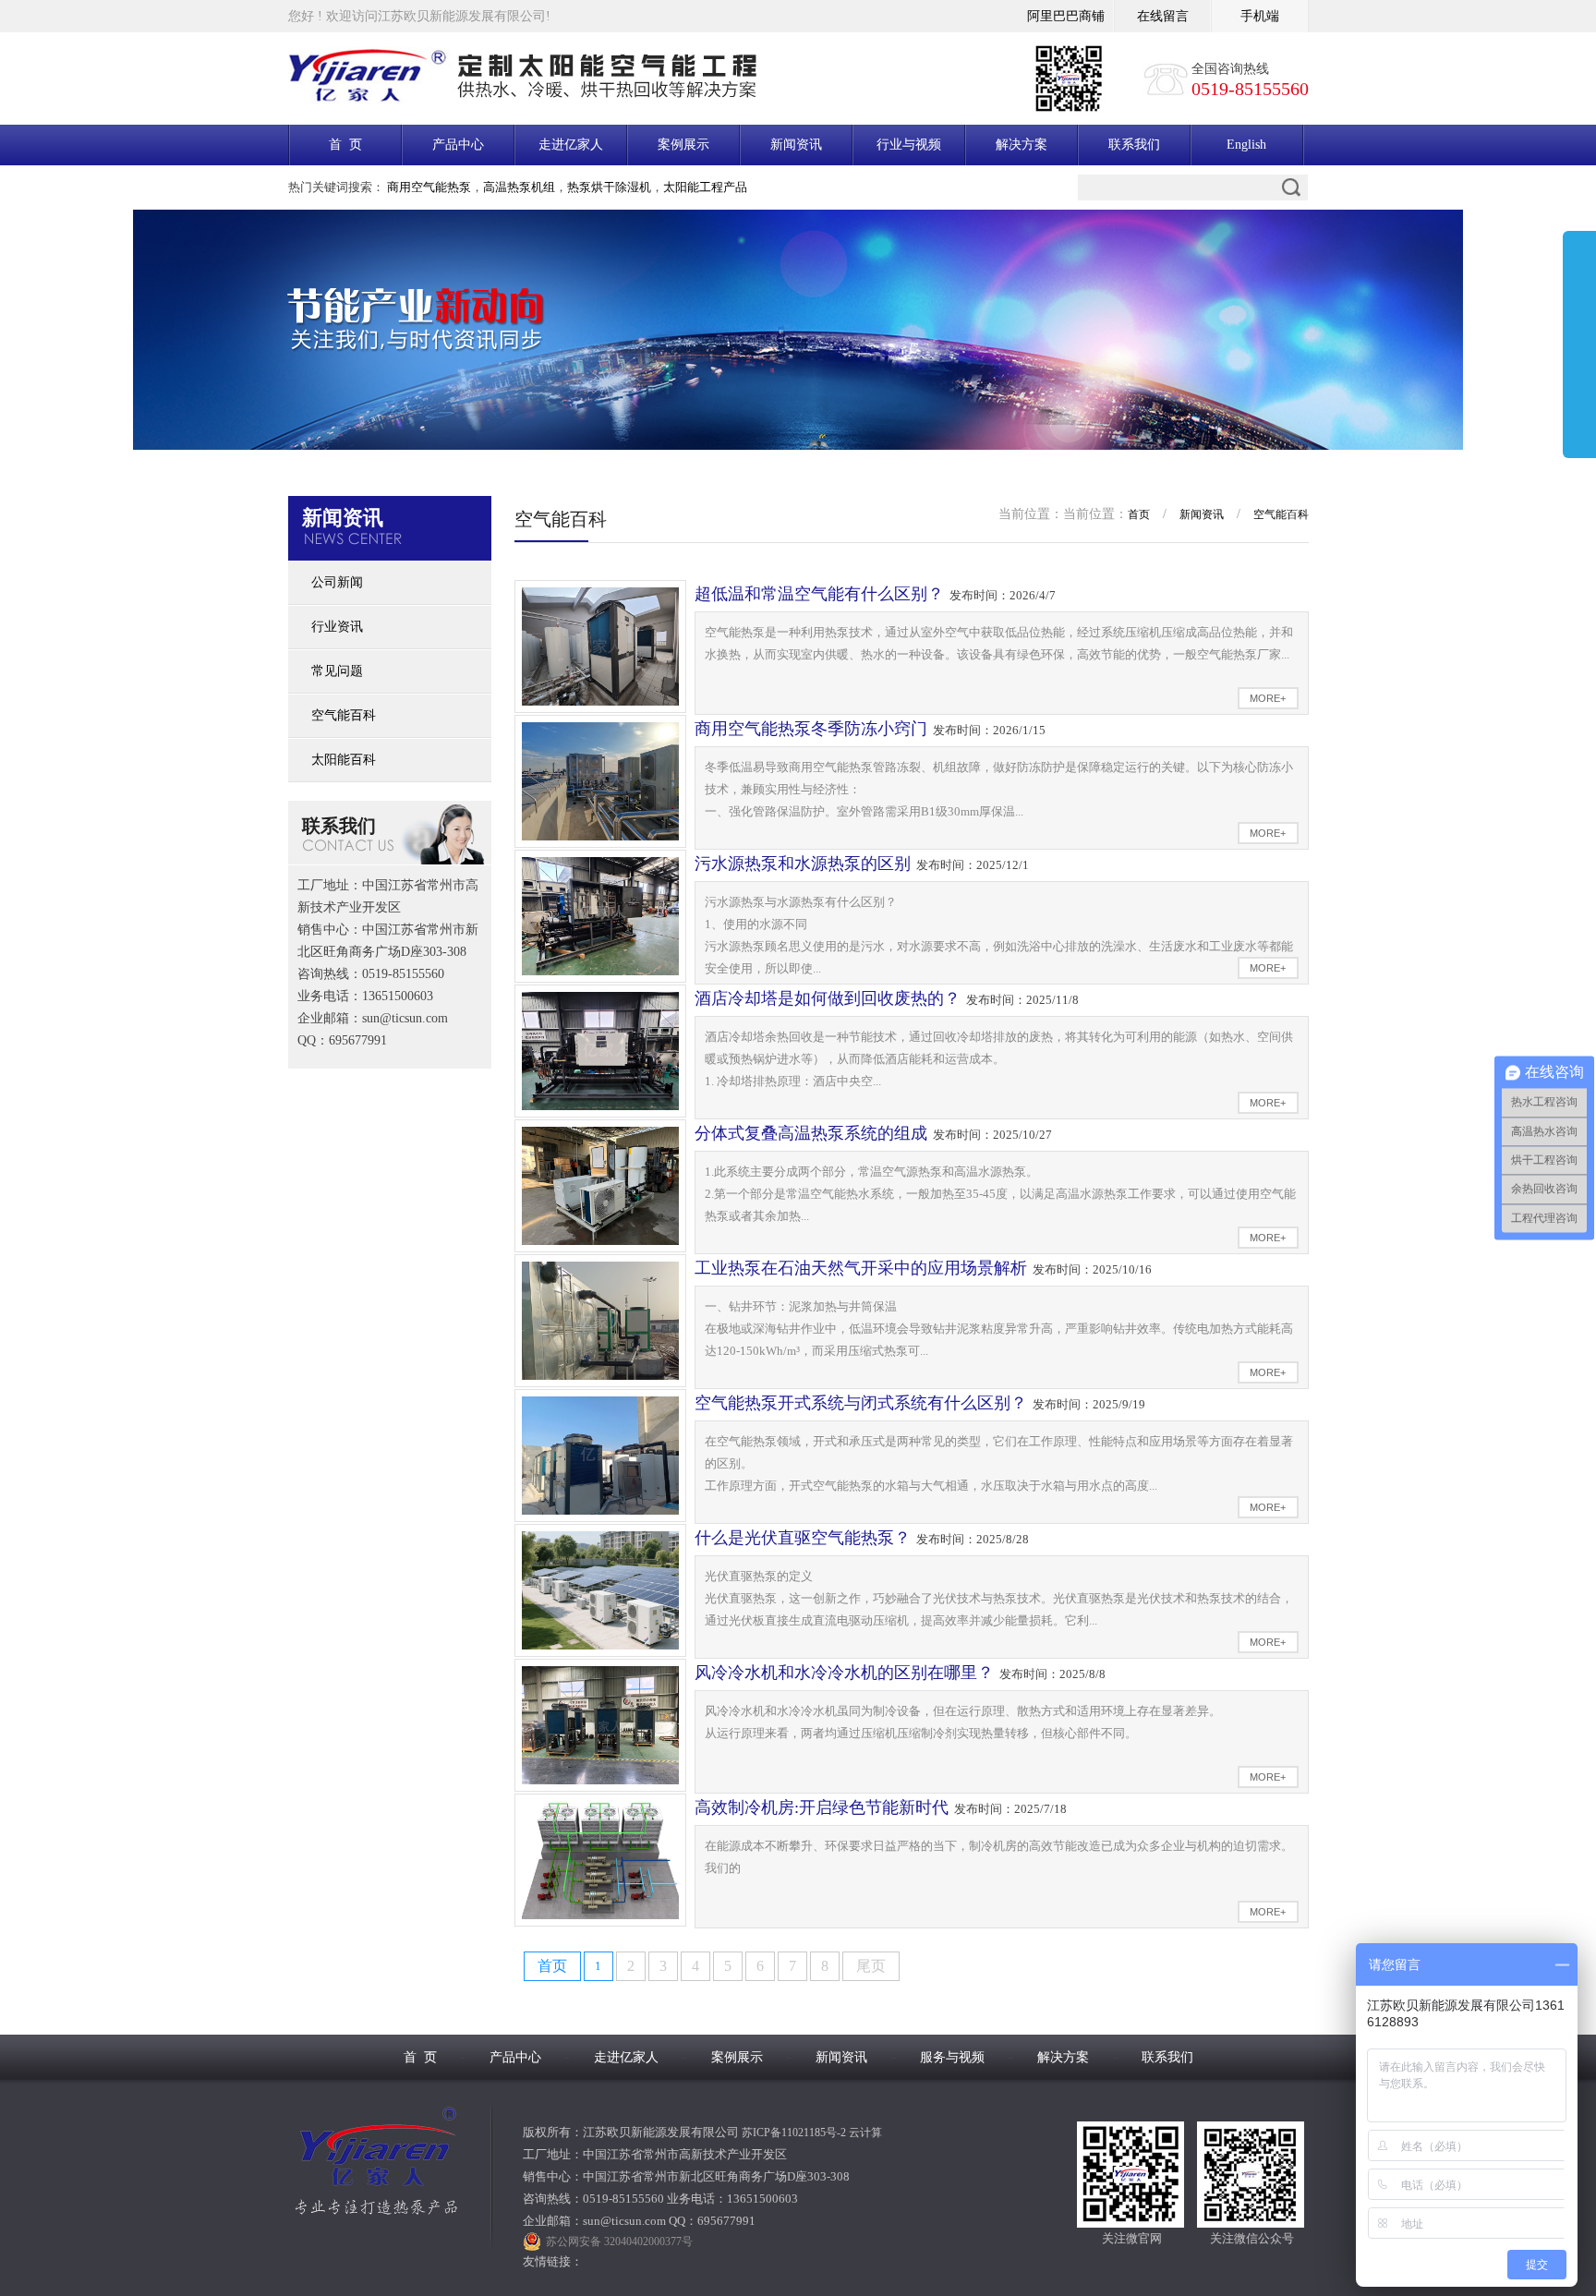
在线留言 (1163, 16)
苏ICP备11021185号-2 (794, 2133)
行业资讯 (337, 627)
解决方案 (1022, 145)
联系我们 (1134, 145)
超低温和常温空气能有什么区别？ (819, 594)
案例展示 (683, 145)
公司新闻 (337, 582)
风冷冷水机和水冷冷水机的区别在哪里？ (844, 1673)
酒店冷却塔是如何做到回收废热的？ (828, 998)
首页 (1139, 514)
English (1246, 145)
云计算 (865, 2133)
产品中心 (458, 145)
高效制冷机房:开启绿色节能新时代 (822, 1807)
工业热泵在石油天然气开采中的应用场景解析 (861, 1268)
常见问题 (337, 671)
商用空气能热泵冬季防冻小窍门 (811, 729)
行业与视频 (909, 145)
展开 (1579, 348)
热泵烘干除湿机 (609, 187)
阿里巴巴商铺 (1066, 16)
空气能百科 (344, 715)
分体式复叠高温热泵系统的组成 (811, 1133)
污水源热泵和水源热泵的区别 (803, 864)
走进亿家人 (571, 145)
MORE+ (1268, 698)
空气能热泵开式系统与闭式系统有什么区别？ (861, 1403)
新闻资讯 (796, 145)
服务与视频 (952, 2057)
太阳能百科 (344, 760)
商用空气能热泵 (429, 187)
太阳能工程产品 (705, 187)
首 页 (345, 145)
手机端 (1260, 16)
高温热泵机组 (519, 187)
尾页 (871, 1966)
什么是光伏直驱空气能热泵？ (803, 1538)
